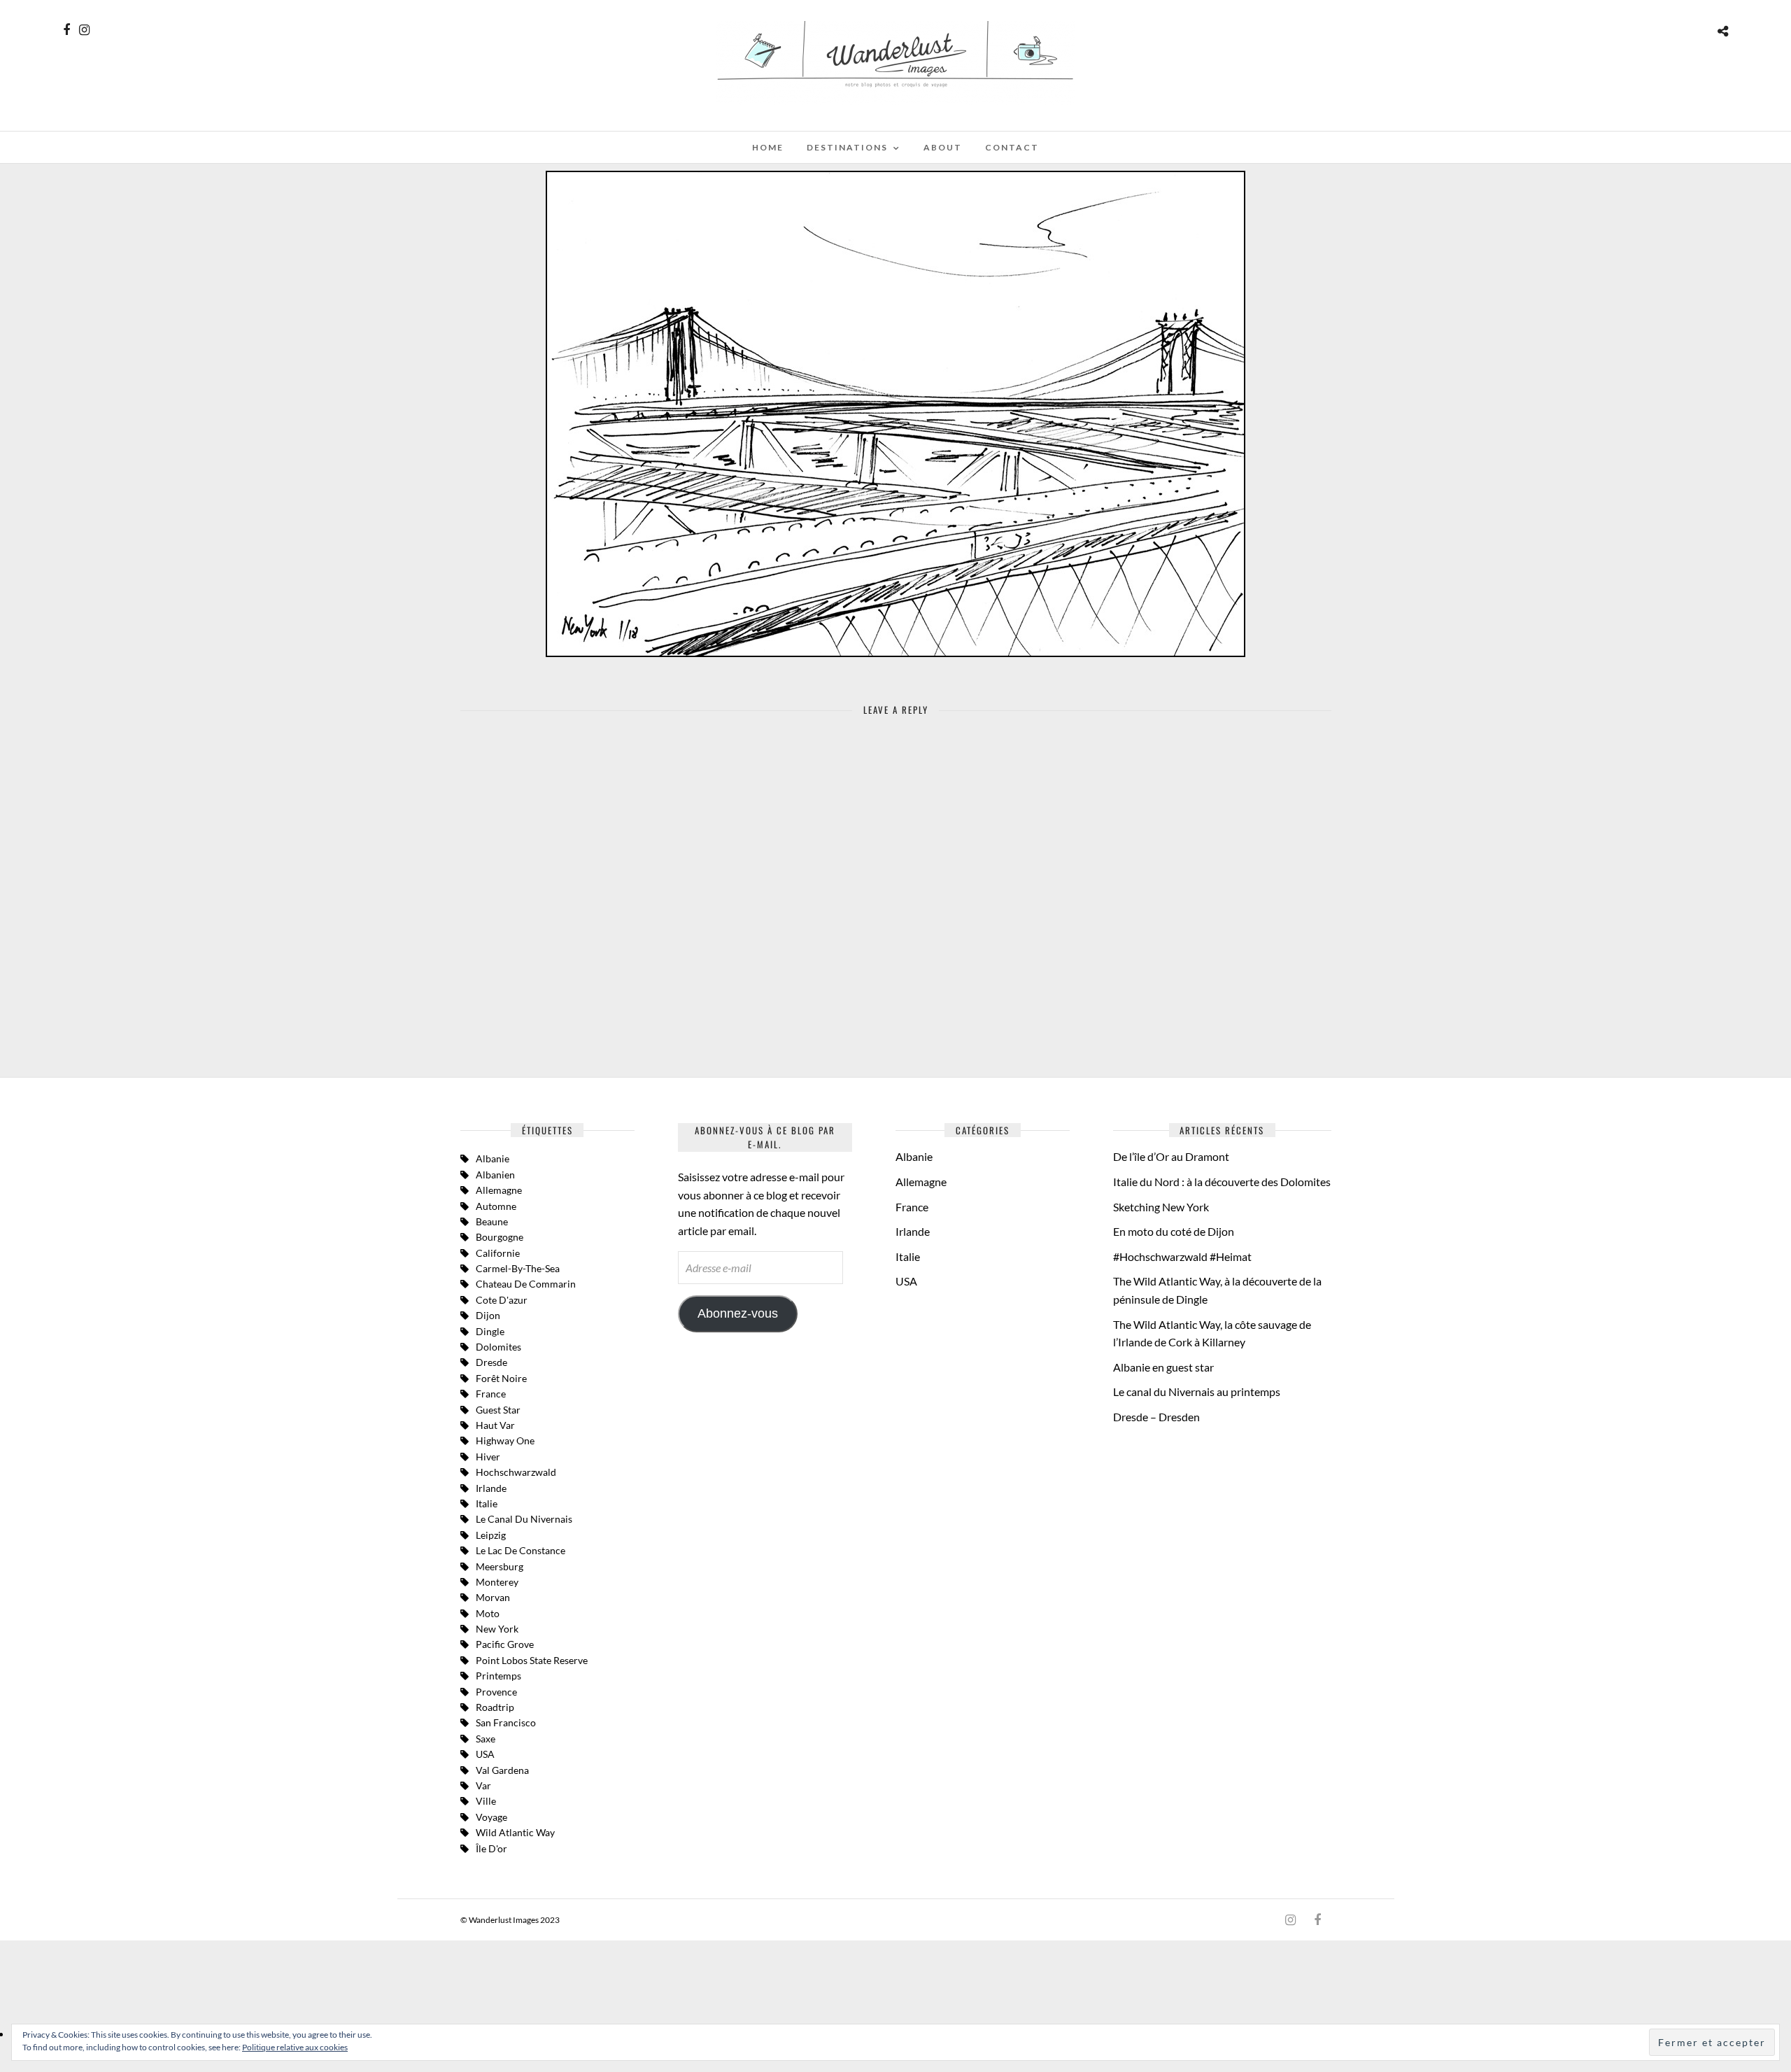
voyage (491, 1817)
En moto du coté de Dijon (1174, 1231)
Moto (488, 1613)
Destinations (847, 147)
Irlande (491, 1488)
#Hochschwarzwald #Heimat (1182, 1256)
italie (487, 1503)
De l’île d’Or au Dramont (1171, 1156)
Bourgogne (500, 1237)
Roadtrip (495, 1707)
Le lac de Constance (521, 1550)
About (943, 147)
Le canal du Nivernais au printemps (1197, 1391)
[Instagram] (84, 30)
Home (768, 147)
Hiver (488, 1457)
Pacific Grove (505, 1644)
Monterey (497, 1582)
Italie (908, 1256)
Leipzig (491, 1535)
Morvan (493, 1597)
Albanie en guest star (1163, 1367)
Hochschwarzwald (516, 1472)
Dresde (491, 1362)
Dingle (490, 1331)
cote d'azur (502, 1300)
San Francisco (506, 1722)
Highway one (505, 1440)
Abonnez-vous (738, 1313)
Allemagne (499, 1190)
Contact (1012, 147)
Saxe (486, 1739)
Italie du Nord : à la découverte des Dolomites (1222, 1182)
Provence (496, 1692)
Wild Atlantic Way (515, 1832)
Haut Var (495, 1425)
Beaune (492, 1221)
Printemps (498, 1676)
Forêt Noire (501, 1378)
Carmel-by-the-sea (518, 1268)
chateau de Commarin (526, 1284)
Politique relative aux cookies (295, 2047)
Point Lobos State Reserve (532, 1660)
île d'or (491, 1848)
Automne (496, 1206)
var (483, 1785)
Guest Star (498, 1410)
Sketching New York (1161, 1207)
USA (485, 1754)
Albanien (495, 1175)
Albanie (493, 1158)
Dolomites (498, 1347)
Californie (498, 1253)
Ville (486, 1801)
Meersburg (500, 1566)
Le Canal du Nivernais (524, 1519)
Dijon (488, 1315)
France (491, 1394)
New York (497, 1629)
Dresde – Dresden (1156, 1417)
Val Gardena (502, 1770)
